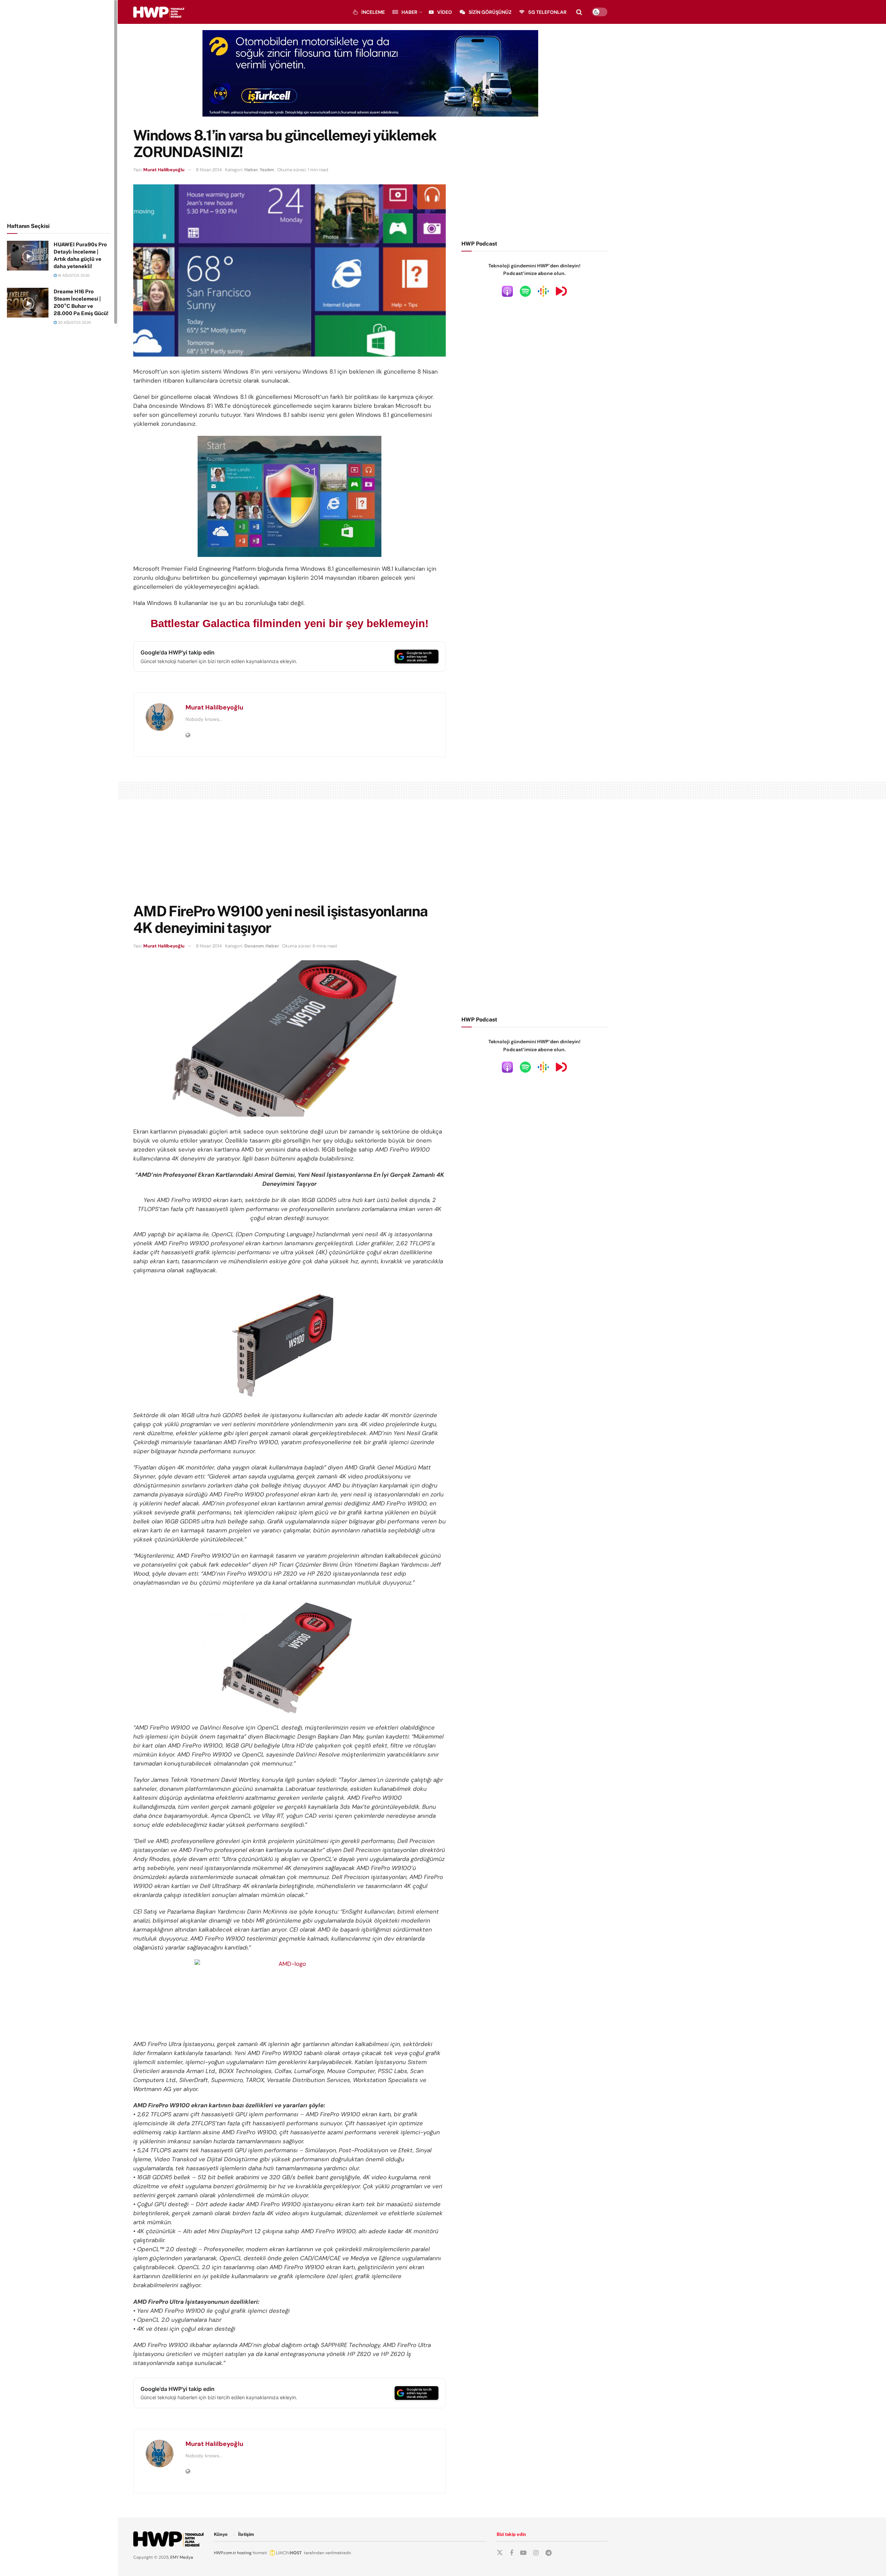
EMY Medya (182, 2557)
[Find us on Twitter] (500, 2553)
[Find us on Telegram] (549, 2553)
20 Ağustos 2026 (74, 322)
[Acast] (561, 291)
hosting (244, 2553)
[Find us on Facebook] (512, 2553)
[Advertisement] (59, 110)
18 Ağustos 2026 (73, 275)
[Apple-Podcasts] (507, 291)
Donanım (254, 946)
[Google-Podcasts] (543, 291)
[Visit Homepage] (159, 12)
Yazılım (267, 170)
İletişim (246, 2534)
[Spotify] (525, 291)
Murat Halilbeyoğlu (164, 170)
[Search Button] (579, 12)
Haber (409, 12)
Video (445, 12)
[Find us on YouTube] (523, 2553)
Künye (221, 2534)
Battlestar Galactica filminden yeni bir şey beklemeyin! (290, 624)
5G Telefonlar (547, 12)
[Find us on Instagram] (536, 2553)
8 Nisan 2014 (209, 170)
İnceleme (373, 12)
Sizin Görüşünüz (490, 12)
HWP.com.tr (225, 2553)
